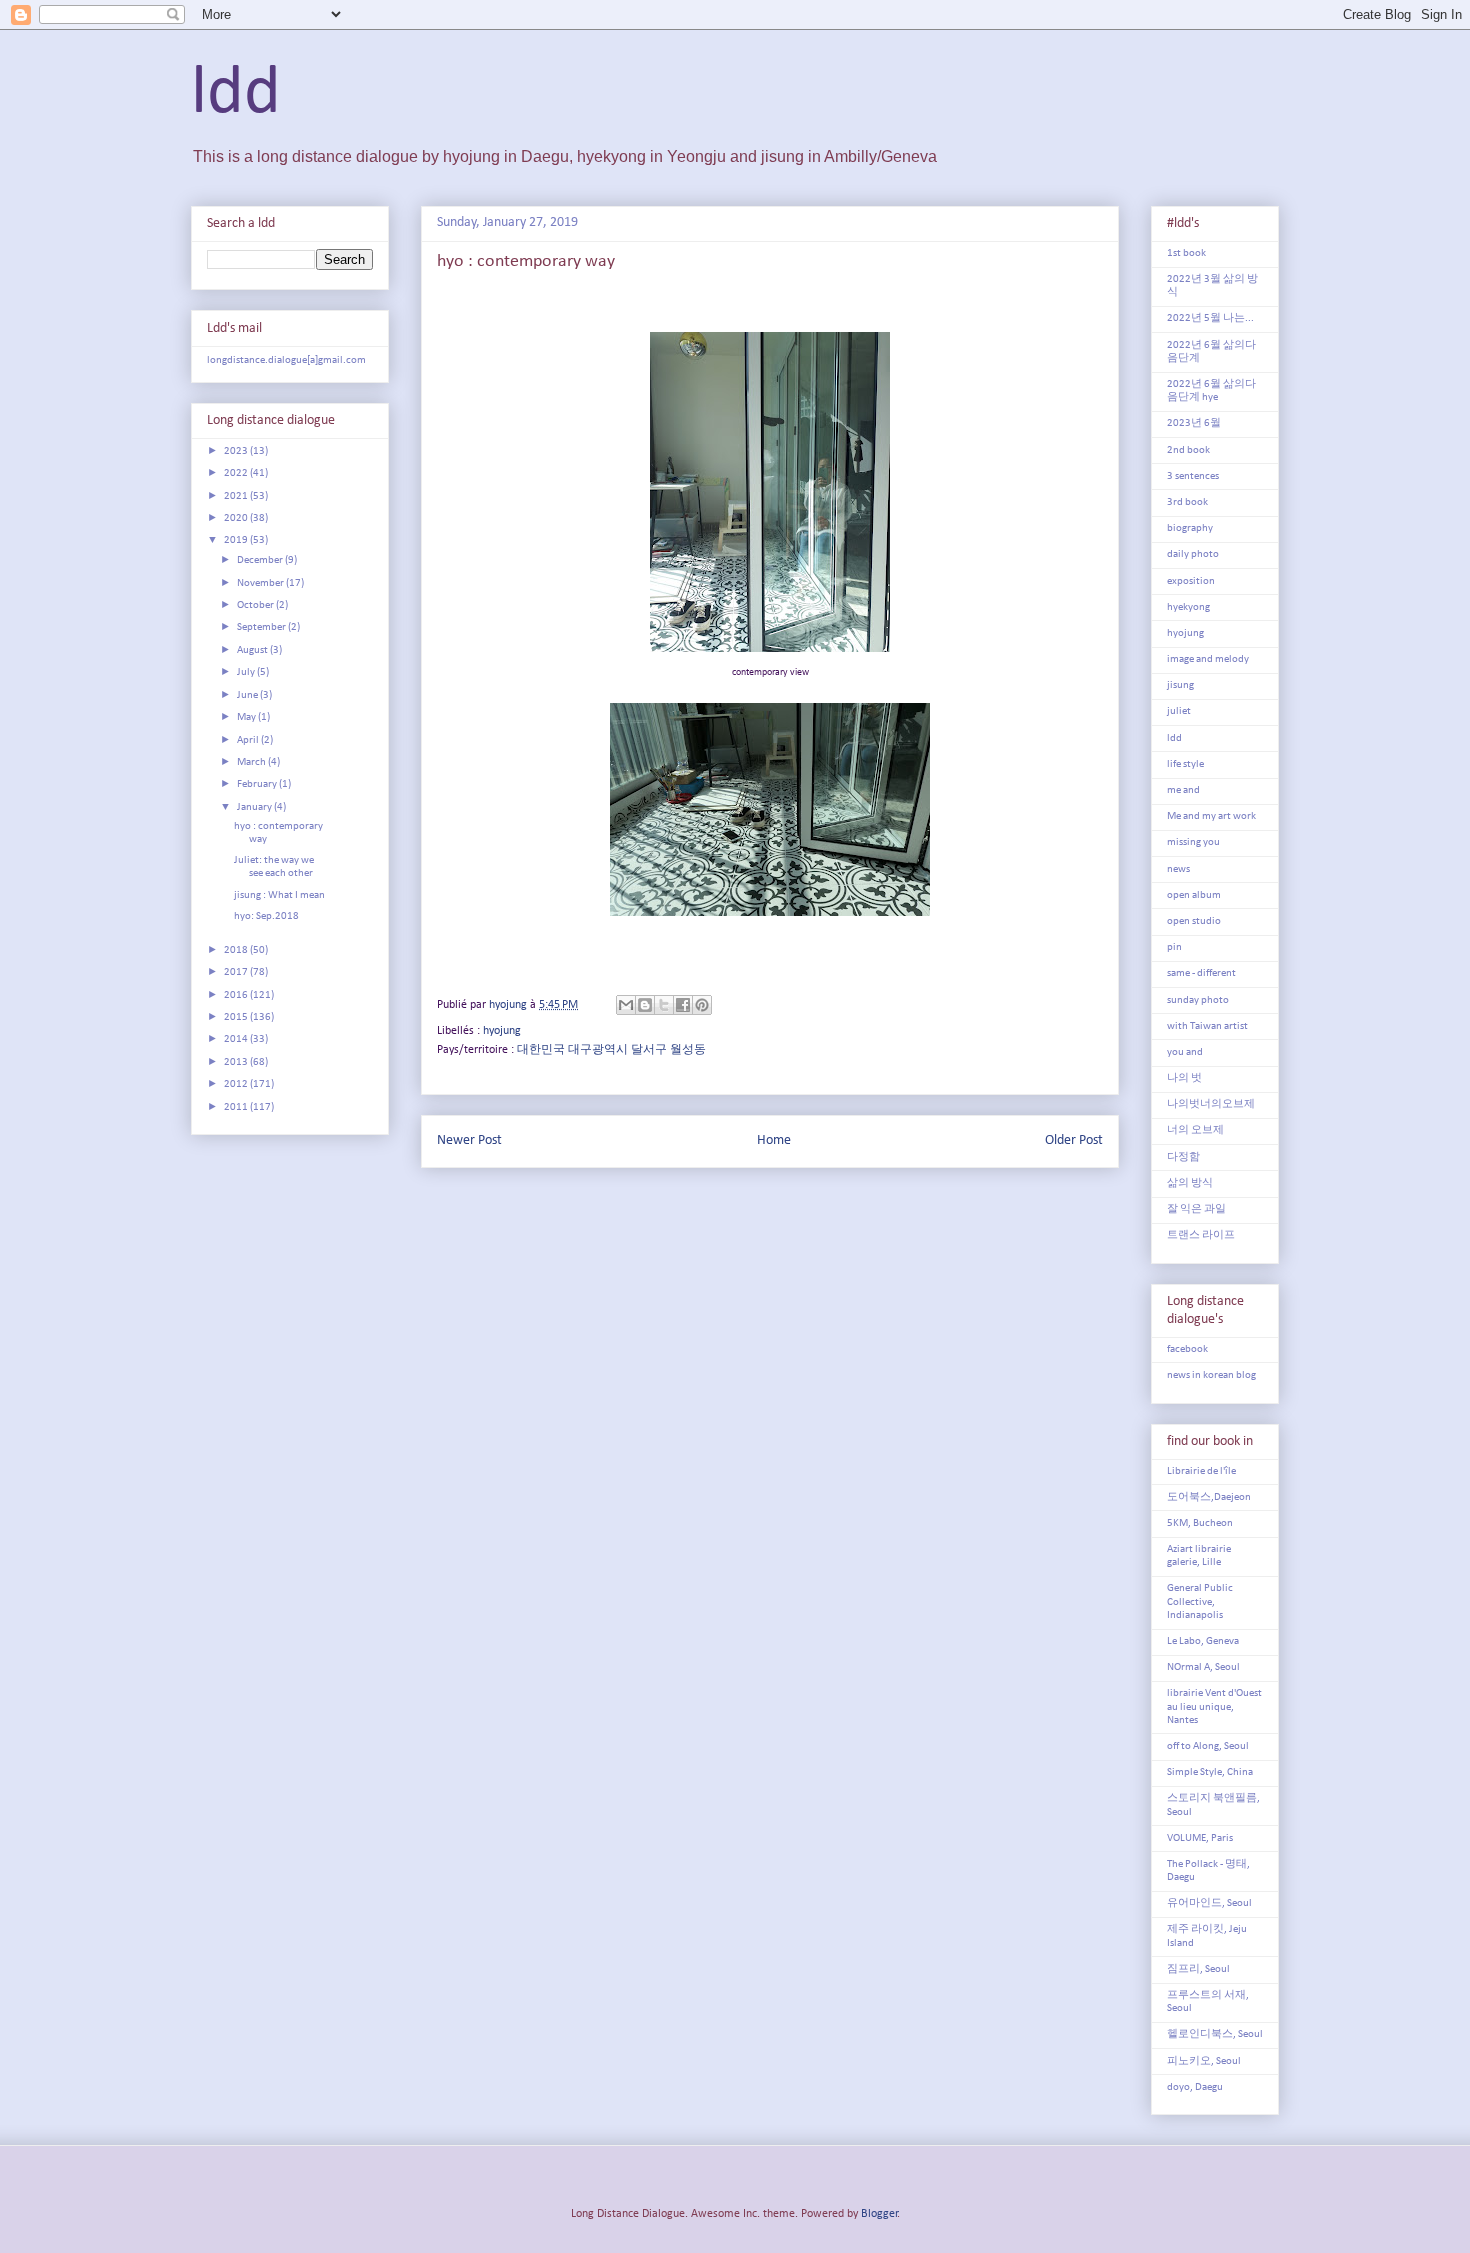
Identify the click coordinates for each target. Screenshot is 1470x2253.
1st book (1186, 253)
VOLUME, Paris (1200, 1838)
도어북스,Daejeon (1209, 1497)
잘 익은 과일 (1196, 1209)
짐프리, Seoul (1198, 1969)
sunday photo (1198, 1000)
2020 (237, 518)
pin (1174, 947)
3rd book (1187, 502)
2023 (237, 451)
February (258, 784)
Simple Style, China (1210, 1772)
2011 (237, 1107)
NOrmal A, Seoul (1203, 1667)
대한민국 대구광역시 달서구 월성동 (611, 1050)
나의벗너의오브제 (1211, 1104)
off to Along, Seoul (1208, 1746)
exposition (1191, 581)
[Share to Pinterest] (702, 1005)
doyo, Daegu (1195, 2087)
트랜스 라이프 (1201, 1235)
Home (774, 1140)
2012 (237, 1084)
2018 (237, 950)
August (253, 650)
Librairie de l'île (1201, 1471)
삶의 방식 (1190, 1183)
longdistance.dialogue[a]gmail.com (286, 360)
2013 (237, 1062)
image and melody (1208, 659)
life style (1185, 764)
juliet (1179, 711)
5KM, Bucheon (1200, 1523)
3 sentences (1193, 476)
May (247, 717)
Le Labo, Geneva (1203, 1641)
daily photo (1193, 554)
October (256, 605)
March (252, 762)
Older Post (1074, 1140)
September (262, 627)
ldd (236, 94)
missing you (1193, 842)
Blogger (879, 2214)
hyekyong (1188, 607)
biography (1190, 528)
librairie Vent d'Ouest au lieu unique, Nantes (1214, 1706)
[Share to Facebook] (683, 1005)
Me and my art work (1211, 816)
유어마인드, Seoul (1209, 1903)
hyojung (502, 1031)
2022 (237, 473)
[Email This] (626, 1005)
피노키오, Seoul (1204, 2061)
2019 (237, 540)
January (255, 807)
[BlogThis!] (645, 1005)
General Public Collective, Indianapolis (1200, 1601)
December (261, 560)
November (261, 583)
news (1178, 869)
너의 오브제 (1195, 1130)
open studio (1194, 921)
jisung (1180, 685)
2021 (237, 496)
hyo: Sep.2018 (266, 916)
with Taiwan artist (1207, 1026)
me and (1183, 790)
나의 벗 (1184, 1078)
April (249, 740)
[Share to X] (664, 1005)
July (247, 672)
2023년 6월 (1194, 423)
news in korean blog (1211, 1375)
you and (1185, 1052)
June (248, 695)
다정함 (1183, 1157)
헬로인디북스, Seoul (1215, 2034)
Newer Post (469, 1140)
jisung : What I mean (279, 895)
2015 (237, 1017)
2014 (237, 1039)
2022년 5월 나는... (1210, 318)
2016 (237, 995)
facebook (1187, 1349)
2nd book (1188, 450)
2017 (237, 972)
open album (1194, 895)
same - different (1201, 973)
